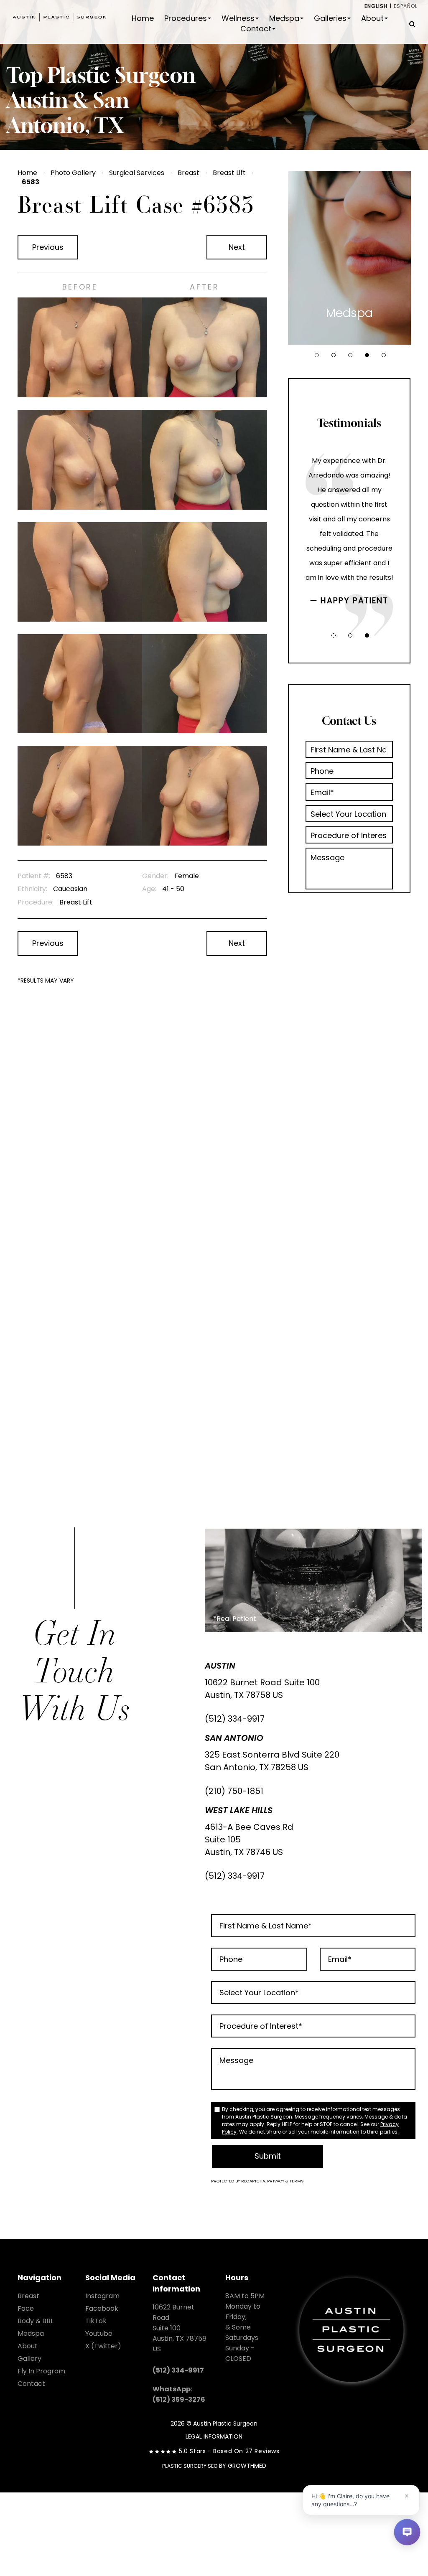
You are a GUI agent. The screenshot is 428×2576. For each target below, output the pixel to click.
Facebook (102, 2308)
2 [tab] (334, 355)
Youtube (99, 2333)
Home (143, 18)
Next (237, 247)
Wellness (238, 18)
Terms (296, 2181)
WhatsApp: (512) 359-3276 (179, 2394)
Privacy (276, 2181)
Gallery (29, 2359)
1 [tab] (317, 355)
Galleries (330, 18)
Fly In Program (41, 2371)
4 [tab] (367, 355)
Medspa (284, 18)
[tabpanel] (349, 258)
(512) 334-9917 (235, 1719)
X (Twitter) (103, 2346)
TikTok (96, 2321)
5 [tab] (384, 355)
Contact (256, 29)
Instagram (102, 2296)
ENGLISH (376, 6)
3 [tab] (350, 355)
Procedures (186, 18)
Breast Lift (229, 173)
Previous (48, 247)
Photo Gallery (73, 173)
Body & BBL (36, 2321)
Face (26, 2308)
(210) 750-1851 (234, 1791)
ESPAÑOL (406, 6)
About (372, 18)
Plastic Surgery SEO (190, 2466)
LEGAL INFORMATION (214, 2436)
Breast (189, 173)
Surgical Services (137, 173)
